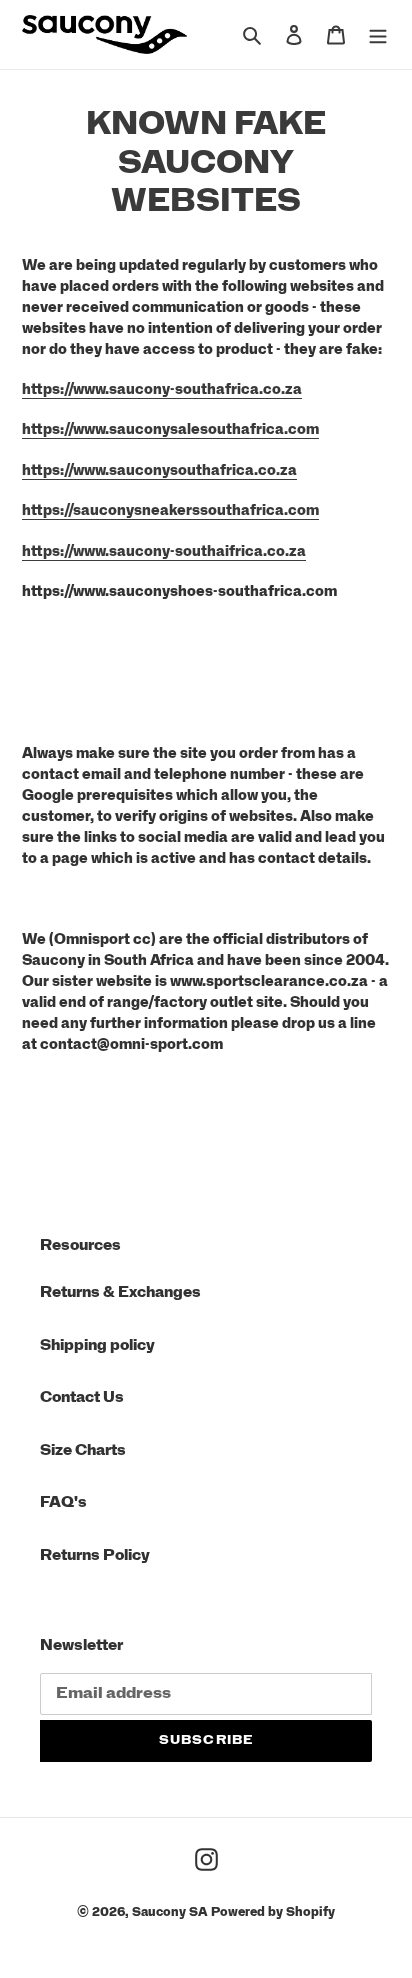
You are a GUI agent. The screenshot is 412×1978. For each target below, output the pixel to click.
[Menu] (378, 34)
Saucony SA (170, 1912)
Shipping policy (97, 1345)
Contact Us (82, 1397)
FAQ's (63, 1502)
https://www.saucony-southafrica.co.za (162, 390)
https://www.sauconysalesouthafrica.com (170, 430)
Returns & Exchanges (120, 1292)
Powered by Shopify (273, 1912)
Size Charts (83, 1450)
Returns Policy (95, 1555)
